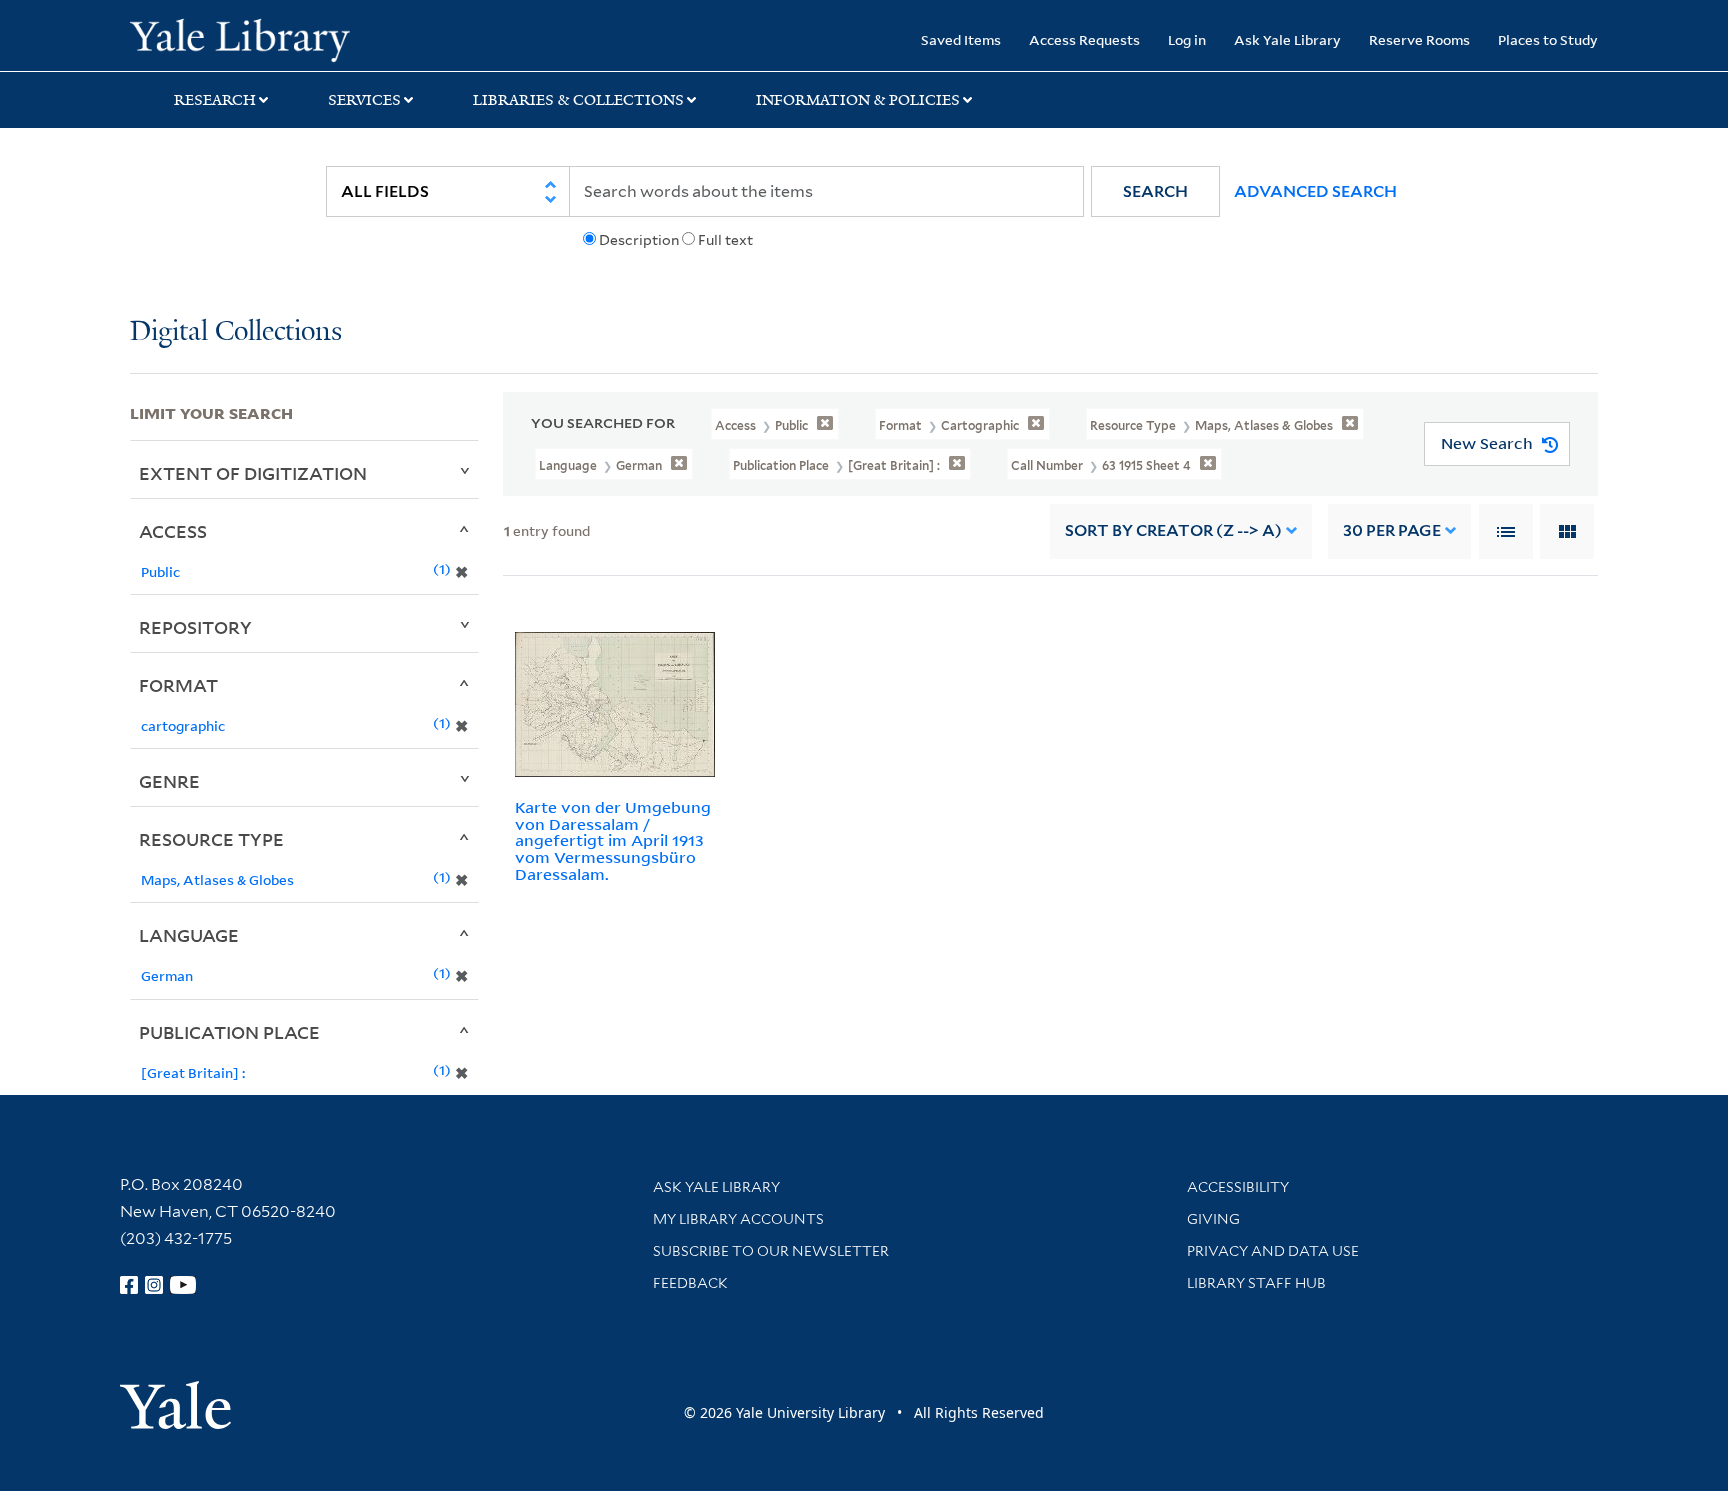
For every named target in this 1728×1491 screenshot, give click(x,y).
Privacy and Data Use (1273, 1251)
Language (189, 935)
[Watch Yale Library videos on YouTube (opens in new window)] (183, 1285)
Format (178, 685)
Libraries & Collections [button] (578, 100)
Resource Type (211, 839)
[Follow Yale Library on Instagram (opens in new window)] (154, 1285)
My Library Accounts (738, 1219)
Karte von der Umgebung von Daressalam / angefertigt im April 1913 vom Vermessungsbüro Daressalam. (613, 840)
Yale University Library (240, 38)
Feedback (690, 1283)
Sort (1173, 530)
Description (639, 240)
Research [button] (215, 100)
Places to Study (1548, 39)
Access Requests (1084, 39)
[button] (1155, 191)
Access (173, 531)
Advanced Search (1315, 191)
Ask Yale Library (1287, 39)
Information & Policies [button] (858, 100)
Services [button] (364, 100)
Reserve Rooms (1419, 39)
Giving (1213, 1219)
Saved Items (961, 39)
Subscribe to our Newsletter (771, 1251)
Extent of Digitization (253, 473)
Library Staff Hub (1256, 1283)
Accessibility (1238, 1187)
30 (1392, 530)
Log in (1187, 39)
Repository (195, 627)
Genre (169, 781)
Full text (725, 240)
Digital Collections (236, 332)
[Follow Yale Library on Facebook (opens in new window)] (129, 1285)
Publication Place (229, 1032)
